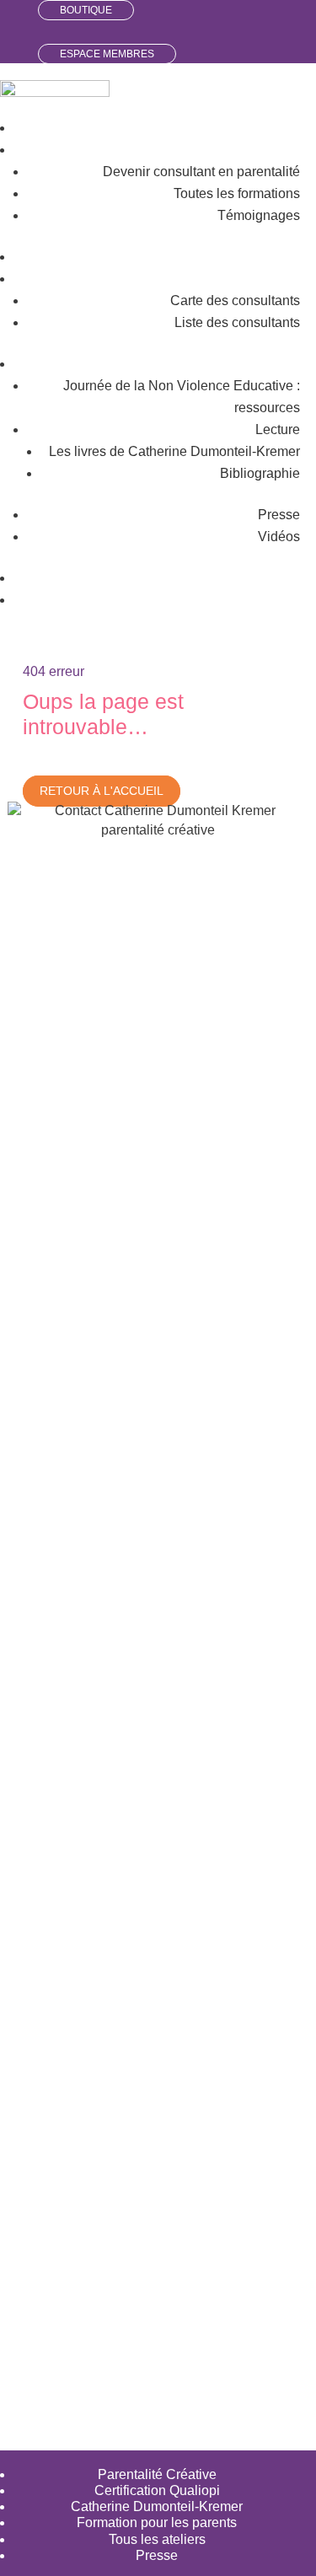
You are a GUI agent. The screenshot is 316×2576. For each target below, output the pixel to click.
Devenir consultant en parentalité (201, 172)
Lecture (278, 429)
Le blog (278, 578)
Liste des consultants (237, 322)
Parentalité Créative (157, 2474)
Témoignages (259, 215)
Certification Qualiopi (157, 2490)
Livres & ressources (241, 364)
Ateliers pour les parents (228, 257)
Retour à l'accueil (102, 791)
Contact (277, 600)
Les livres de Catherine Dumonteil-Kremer (174, 451)
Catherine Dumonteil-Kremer (157, 2506)
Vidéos (279, 537)
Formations (266, 150)
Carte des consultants (235, 301)
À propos (273, 128)
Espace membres (107, 54)
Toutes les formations (237, 193)
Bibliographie (260, 473)
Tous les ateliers (157, 2539)
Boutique (86, 10)
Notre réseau (261, 279)
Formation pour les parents (157, 2522)
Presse (279, 515)
